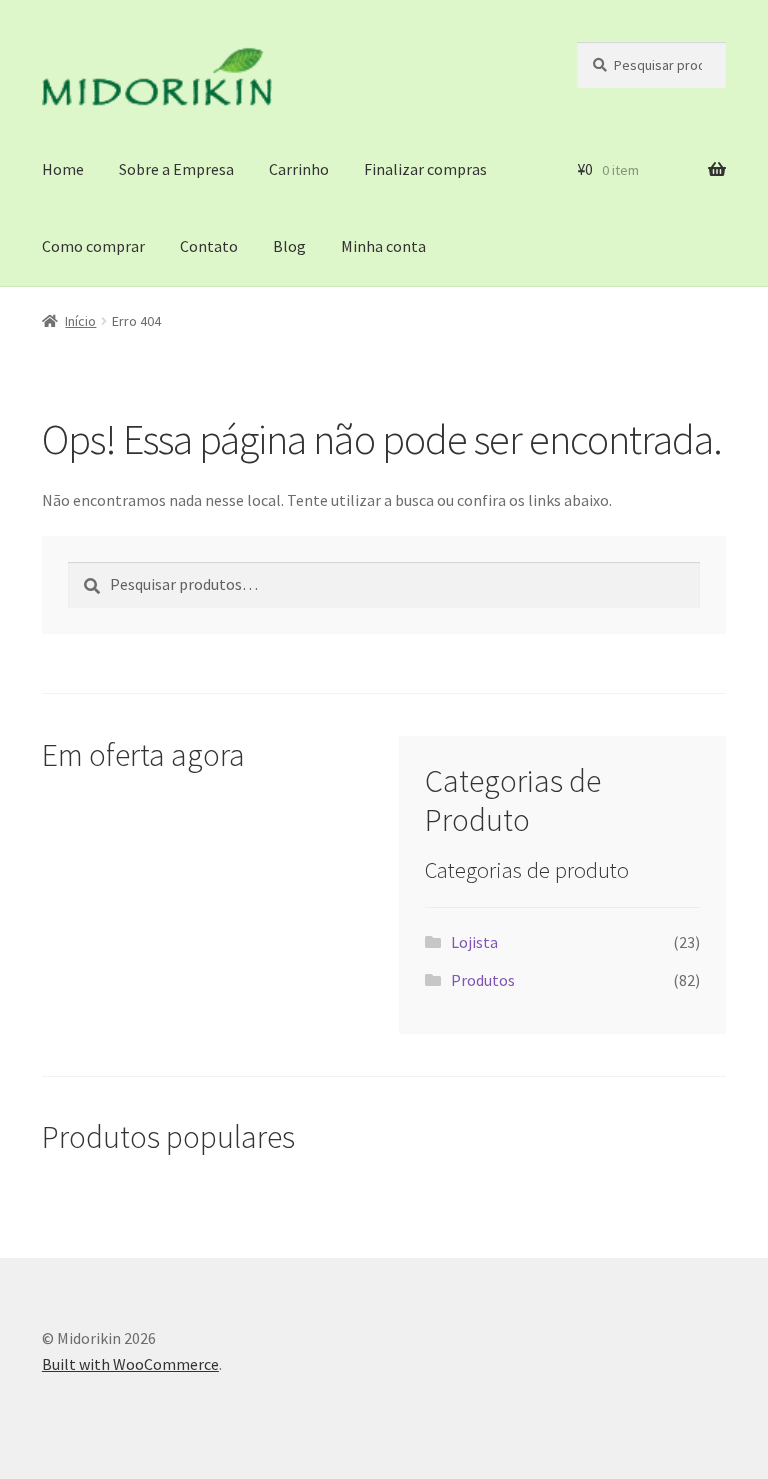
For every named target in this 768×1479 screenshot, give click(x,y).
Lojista (474, 942)
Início (80, 321)
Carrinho (299, 169)
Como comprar (93, 246)
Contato (209, 246)
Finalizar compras (425, 169)
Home (63, 169)
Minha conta (383, 246)
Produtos (483, 980)
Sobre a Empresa (176, 169)
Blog (289, 246)
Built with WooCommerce (130, 1364)
